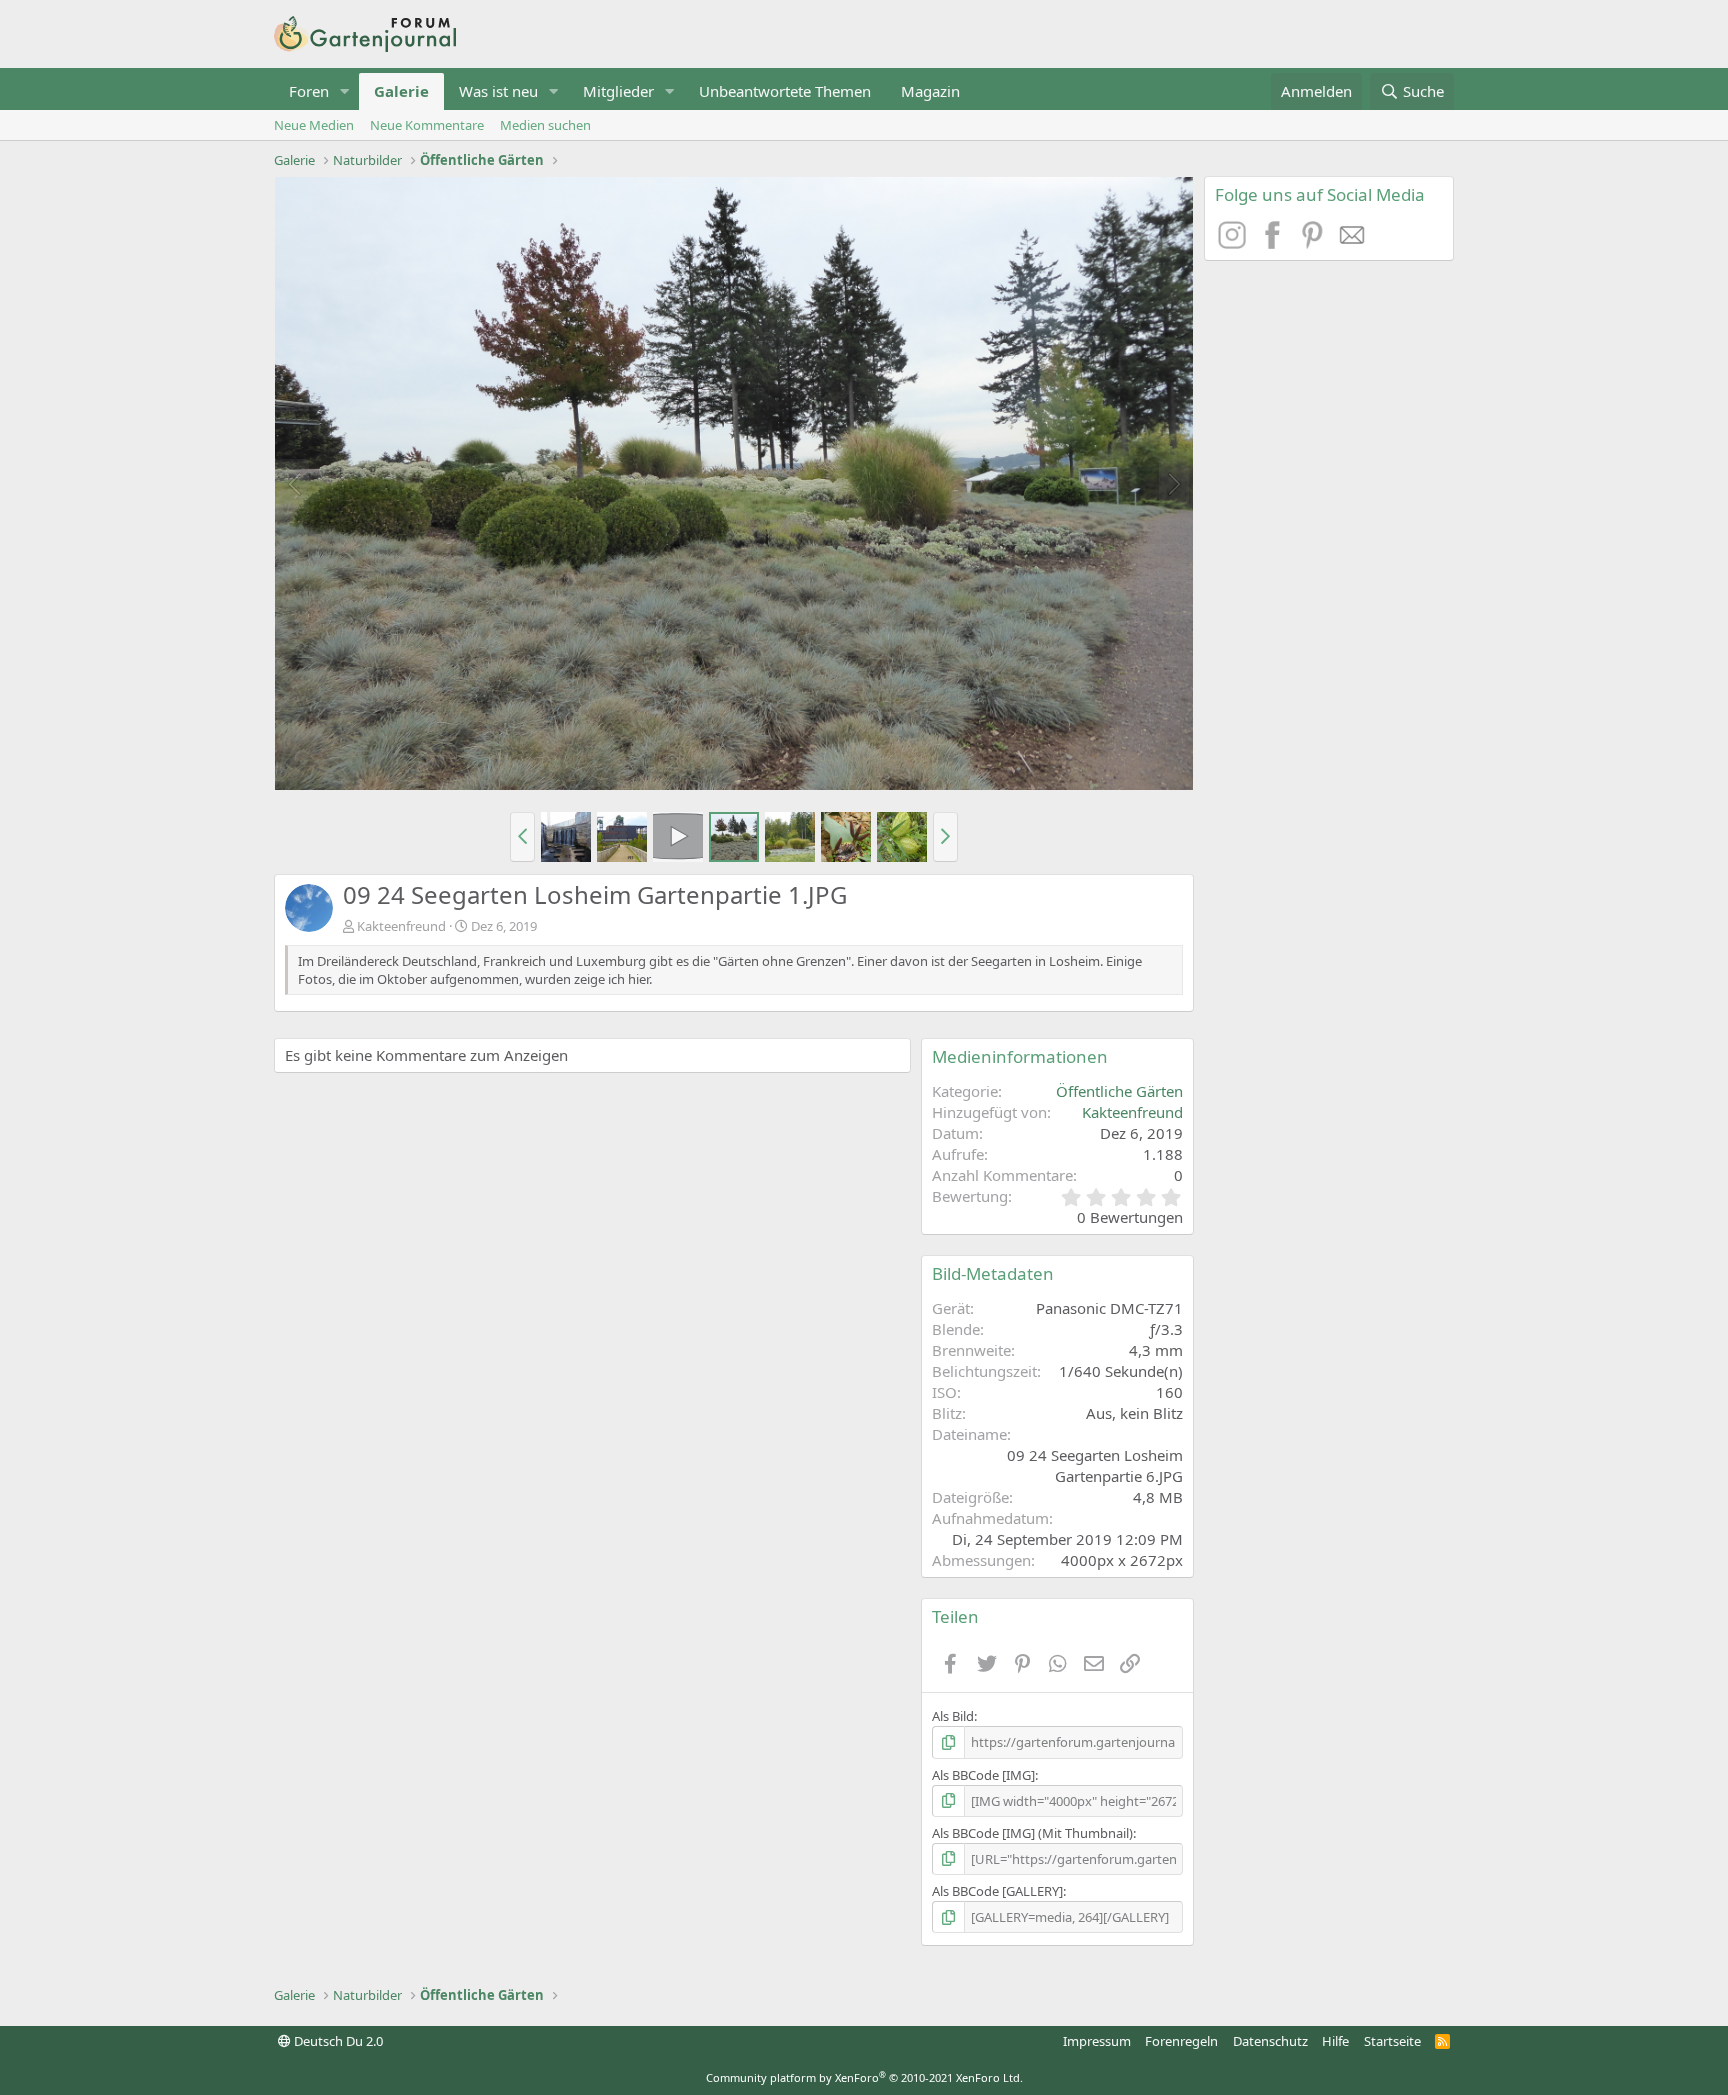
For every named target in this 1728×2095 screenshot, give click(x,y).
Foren (309, 91)
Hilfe (1335, 2041)
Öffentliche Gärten (1119, 1091)
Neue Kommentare (427, 125)
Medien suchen (545, 125)
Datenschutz (1270, 2041)
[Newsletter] (1353, 243)
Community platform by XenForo (864, 2077)
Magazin (930, 91)
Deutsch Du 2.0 (337, 2041)
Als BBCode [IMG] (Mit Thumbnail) (1032, 1833)
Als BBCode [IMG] (983, 1775)
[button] (345, 91)
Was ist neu (498, 91)
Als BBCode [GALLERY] (997, 1891)
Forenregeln (1181, 2041)
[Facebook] (1275, 243)
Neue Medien (314, 125)
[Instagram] (1235, 243)
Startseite (1392, 2041)
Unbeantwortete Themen (785, 91)
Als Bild (953, 1716)
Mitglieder (618, 91)
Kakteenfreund (401, 926)
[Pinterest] (1315, 243)
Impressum (1097, 2041)
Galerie (401, 91)
